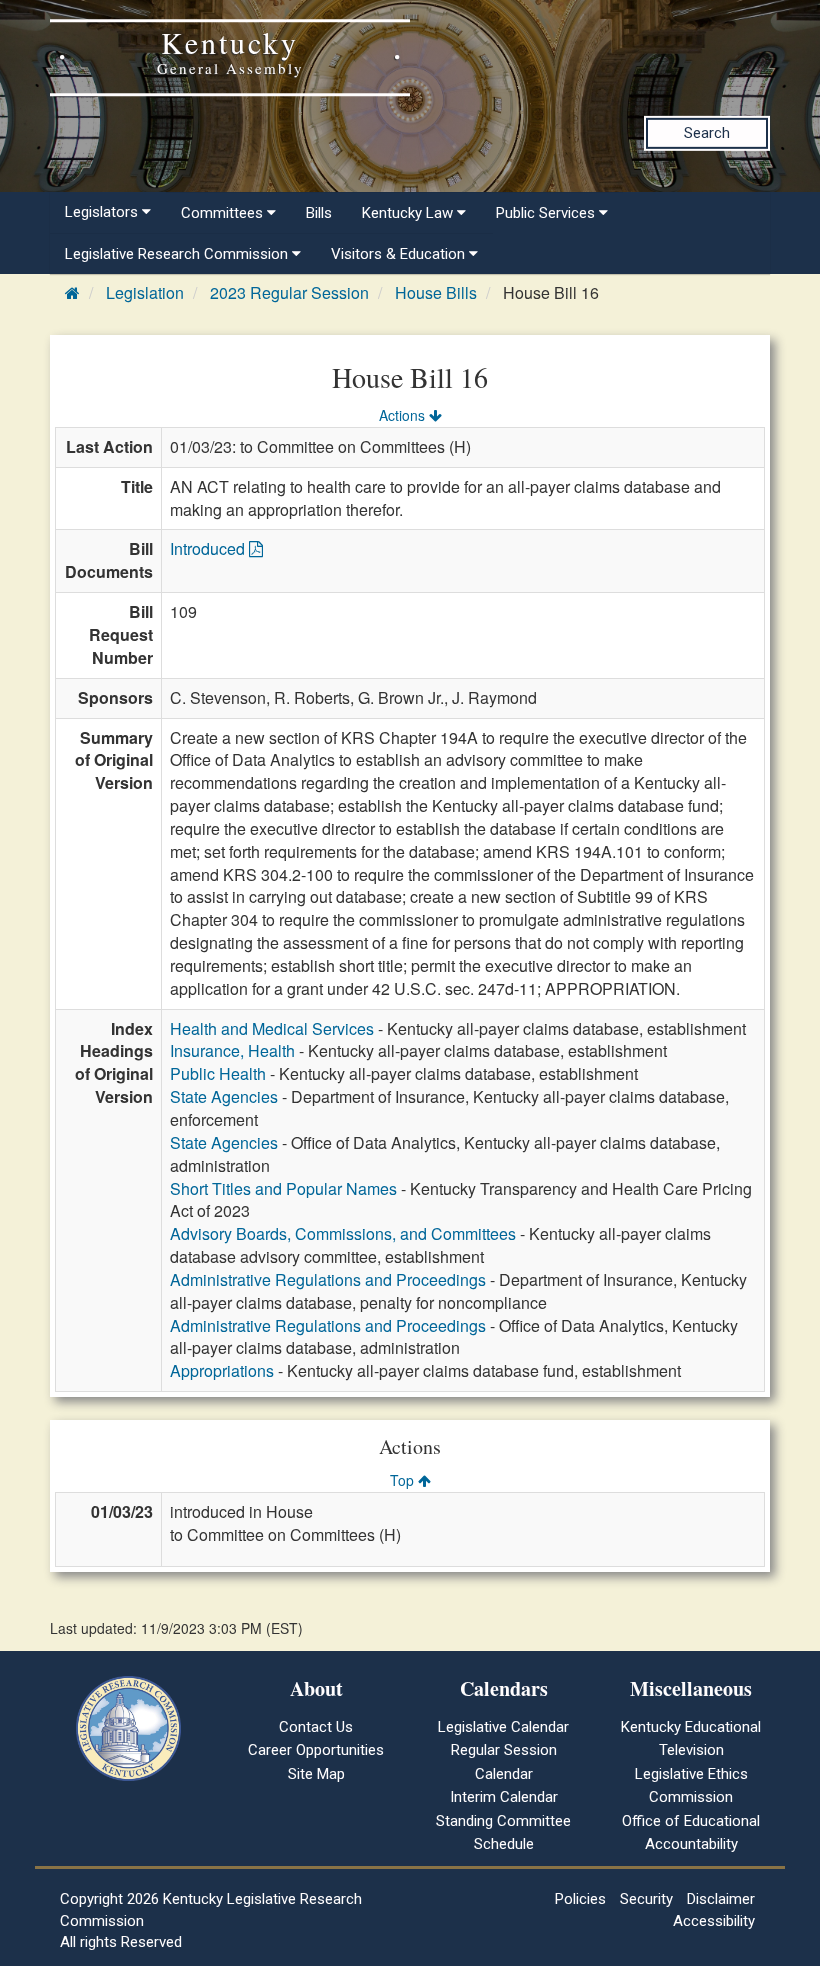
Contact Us (316, 1727)
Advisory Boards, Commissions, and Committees (343, 1233)
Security (646, 1899)
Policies (580, 1899)
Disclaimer (721, 1899)
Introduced (209, 548)
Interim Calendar (504, 1797)
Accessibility (714, 1921)
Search (707, 133)
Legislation (145, 292)
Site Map (316, 1774)
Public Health (218, 1073)
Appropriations (222, 1370)
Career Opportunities (316, 1750)
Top (404, 1480)
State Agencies (224, 1096)
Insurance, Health (232, 1050)
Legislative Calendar (503, 1727)
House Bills (436, 292)
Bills (319, 213)
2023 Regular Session (289, 292)
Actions (404, 415)
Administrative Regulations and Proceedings (328, 1279)
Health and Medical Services (272, 1028)
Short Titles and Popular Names (283, 1188)
